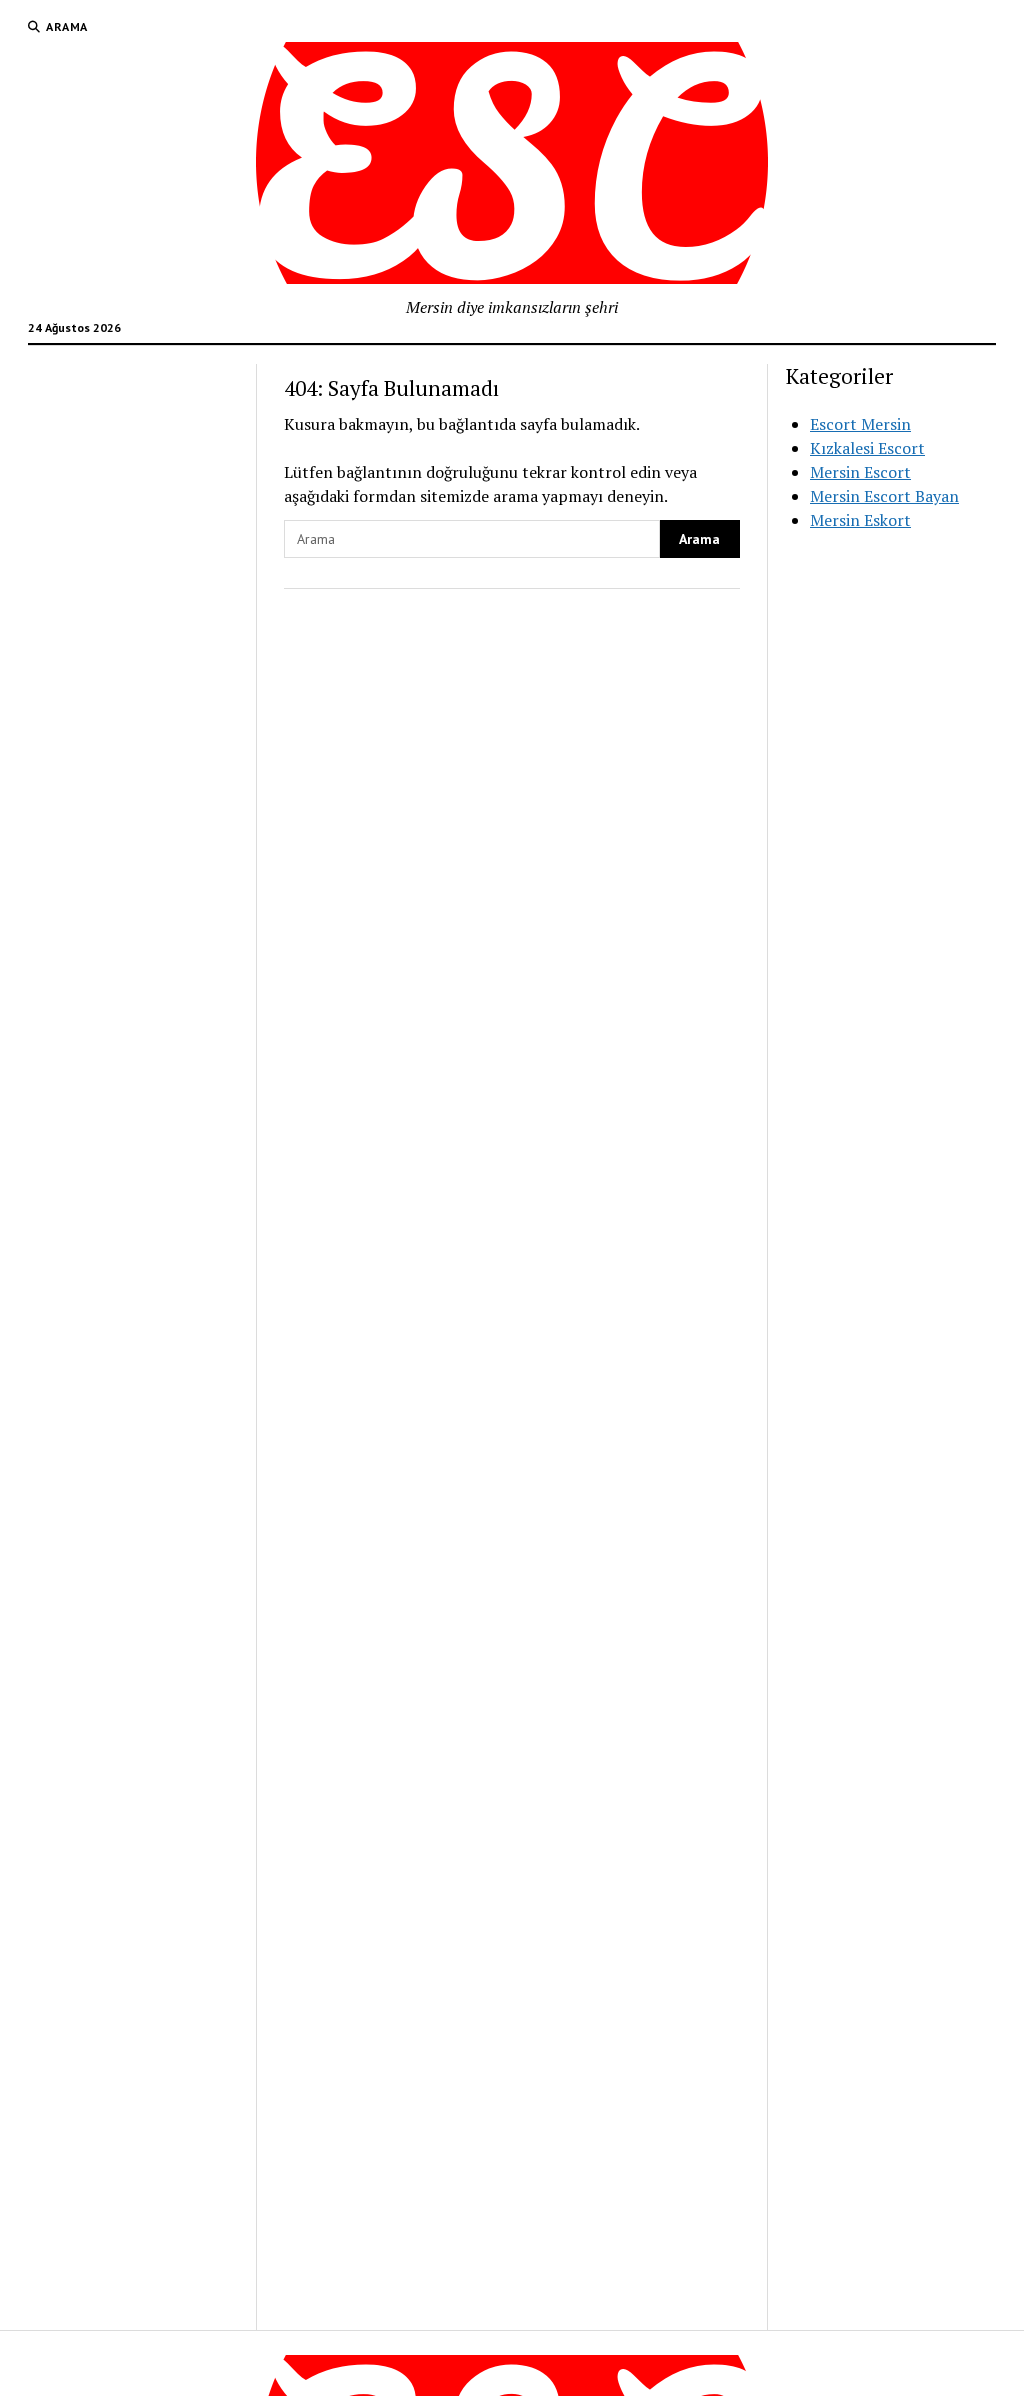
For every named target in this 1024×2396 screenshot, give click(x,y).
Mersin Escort (860, 472)
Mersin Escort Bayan (884, 496)
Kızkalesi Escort (867, 448)
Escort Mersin (860, 424)
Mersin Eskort (860, 520)
